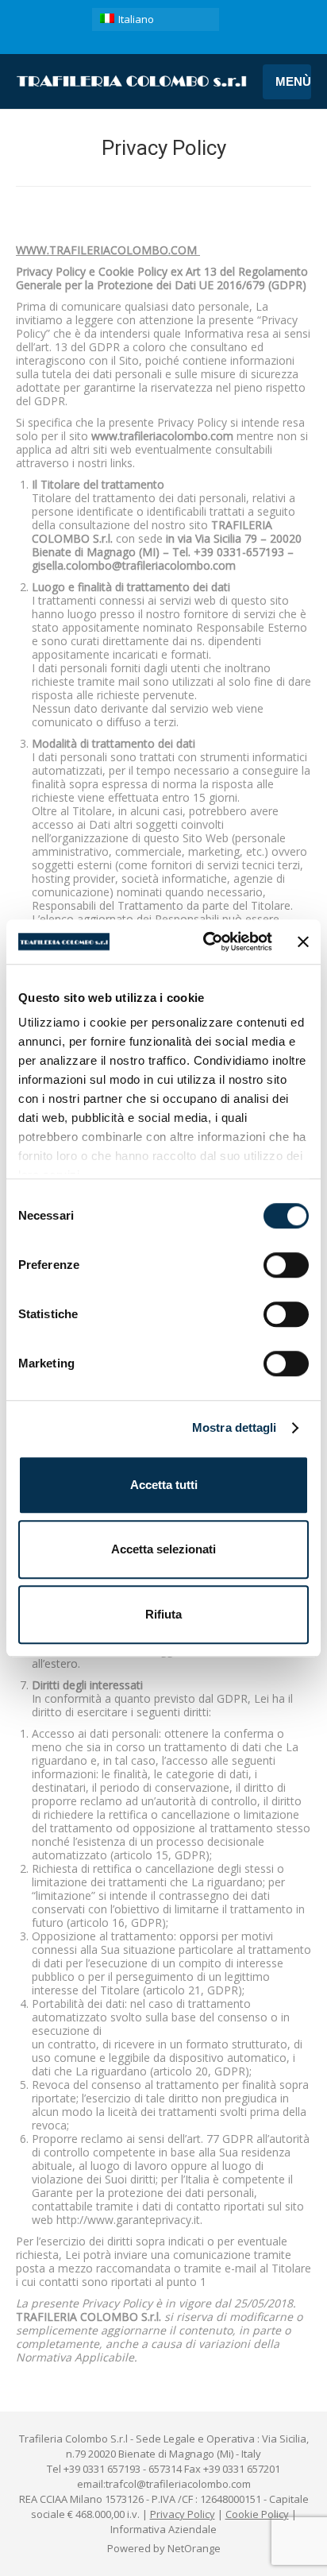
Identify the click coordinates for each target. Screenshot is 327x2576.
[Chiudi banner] (303, 942)
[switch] (286, 1265)
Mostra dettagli (235, 1427)
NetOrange (194, 2548)
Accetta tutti (164, 1485)
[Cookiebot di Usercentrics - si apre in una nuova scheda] (206, 942)
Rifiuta (163, 1614)
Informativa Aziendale (163, 2529)
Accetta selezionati (163, 1549)
